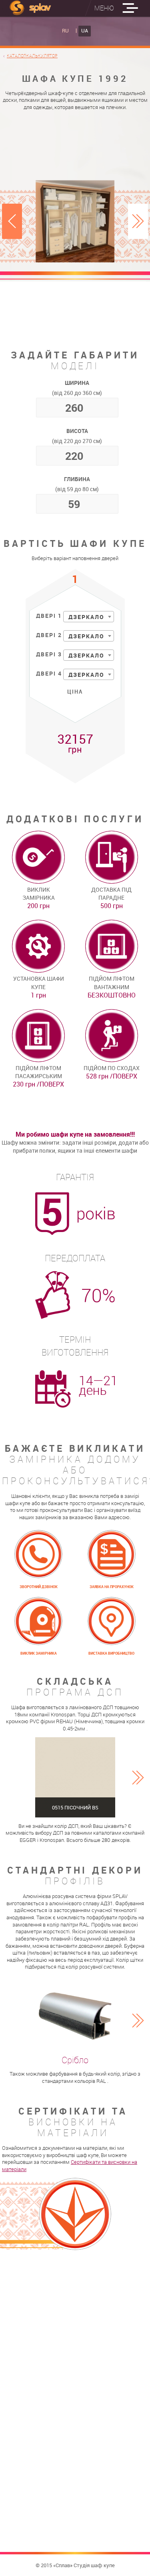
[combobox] (89, 617)
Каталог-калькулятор (32, 56)
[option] (75, 221)
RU (65, 31)
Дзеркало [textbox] (86, 617)
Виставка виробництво (111, 1654)
